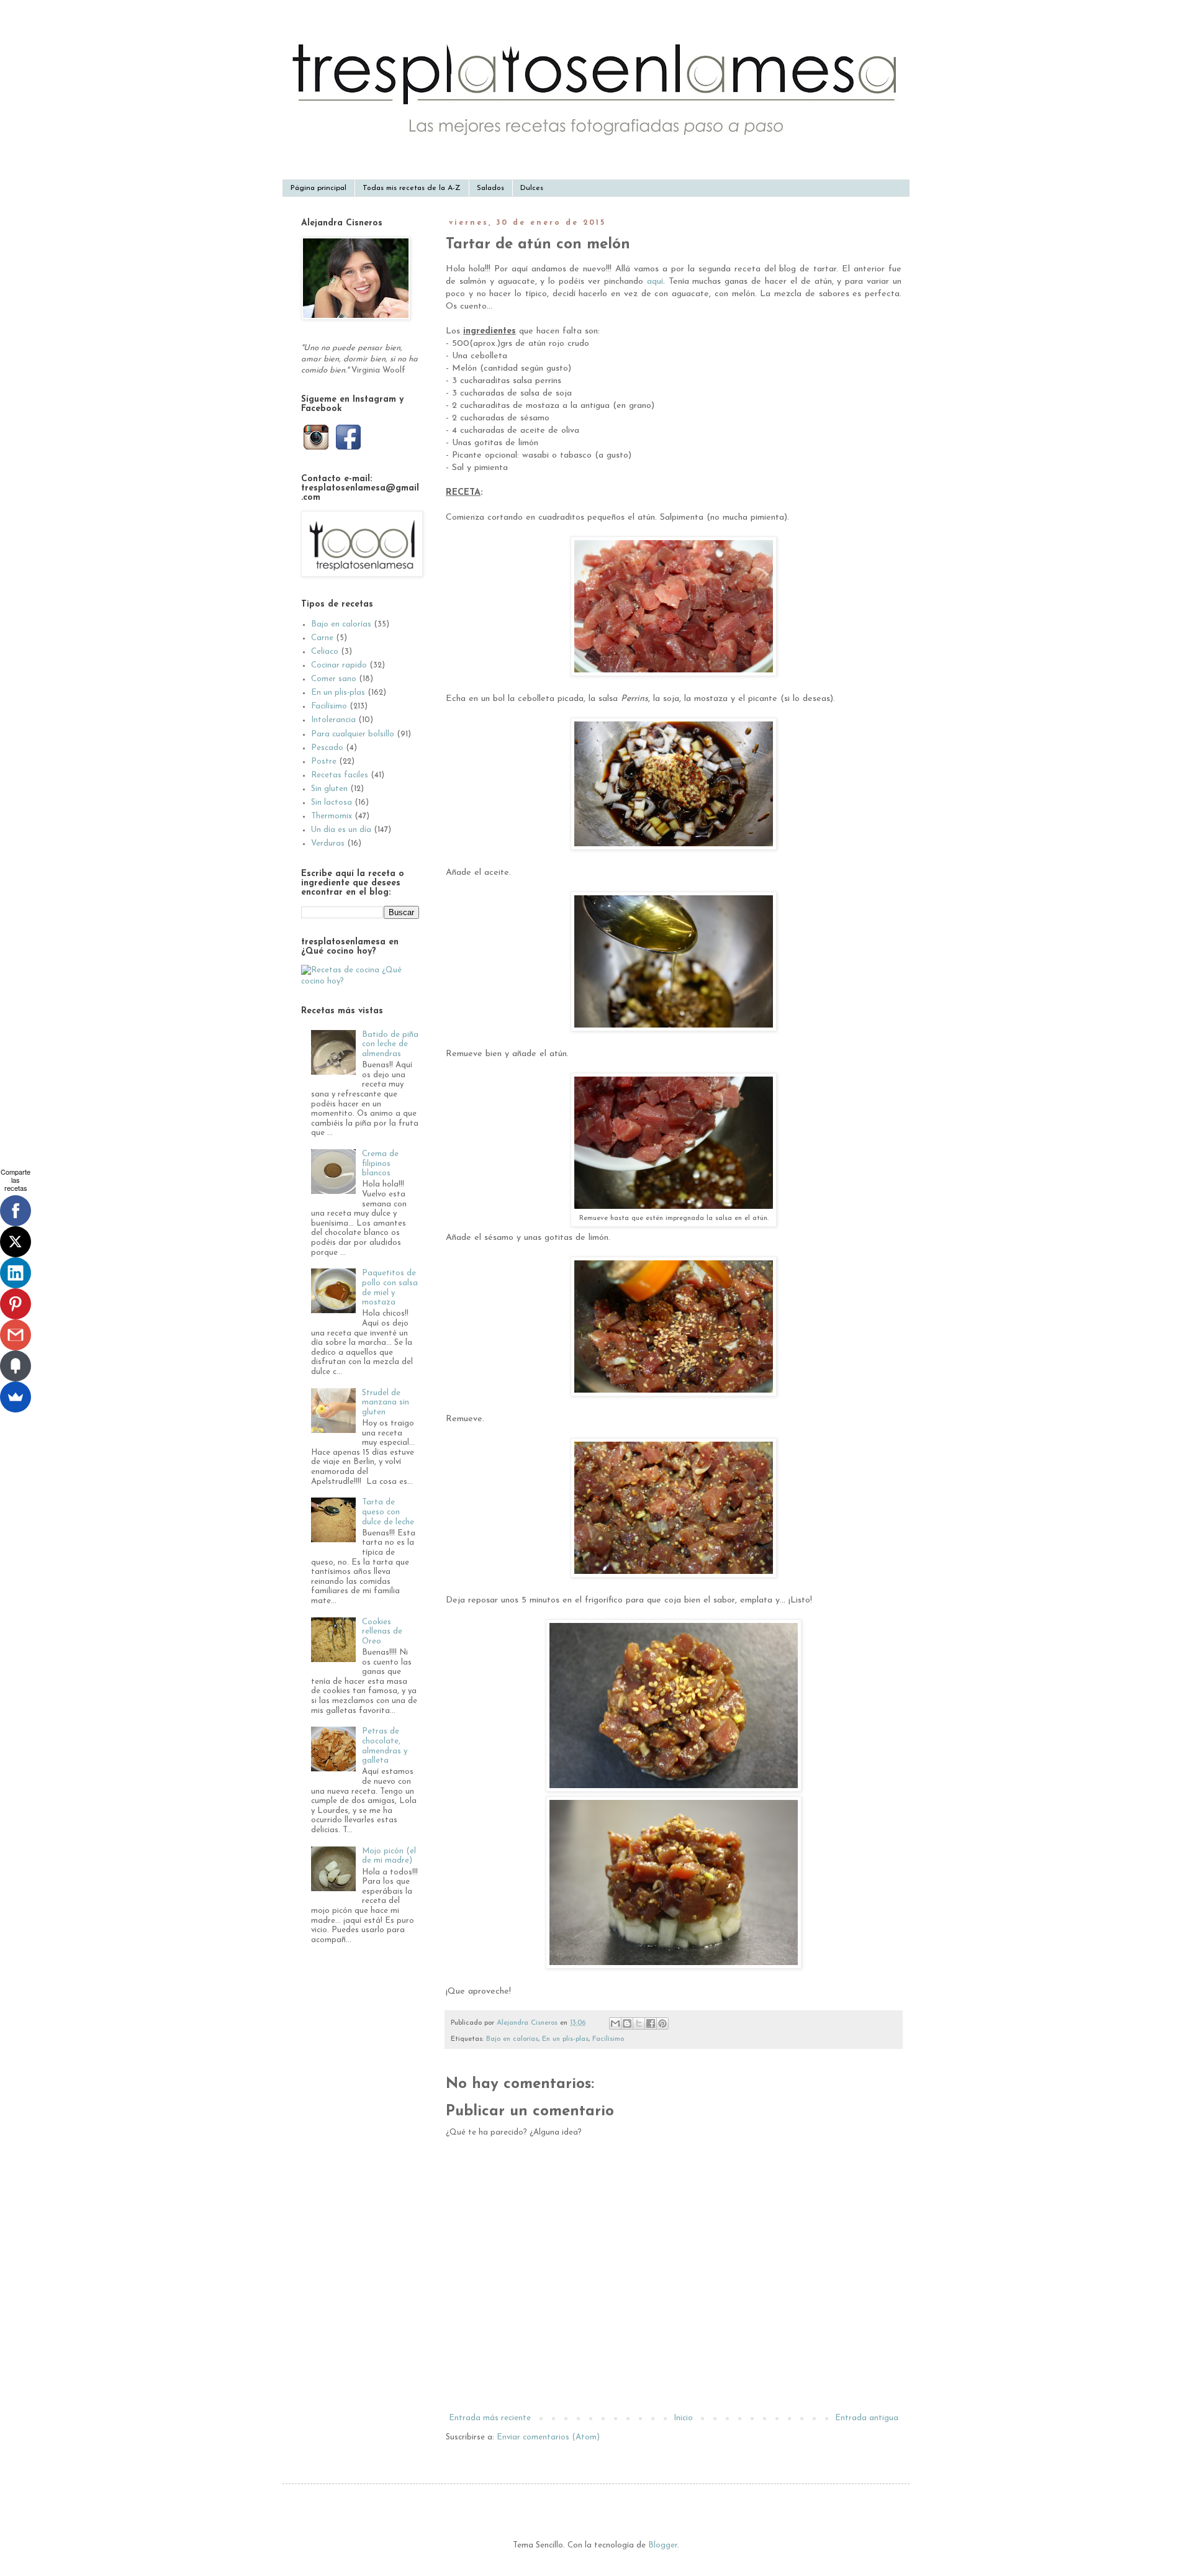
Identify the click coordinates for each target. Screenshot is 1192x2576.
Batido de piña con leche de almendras (390, 1044)
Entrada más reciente (490, 2418)
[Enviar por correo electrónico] (615, 2023)
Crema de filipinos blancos (380, 1164)
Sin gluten (329, 789)
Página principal (318, 188)
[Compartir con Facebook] (651, 2023)
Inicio (683, 2418)
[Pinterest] (16, 1304)
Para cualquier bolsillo (353, 734)
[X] (16, 1242)
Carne (322, 638)
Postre (324, 762)
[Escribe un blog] (627, 2023)
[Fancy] (16, 1366)
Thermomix (332, 816)
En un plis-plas (565, 2039)
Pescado (327, 748)
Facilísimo (608, 2039)
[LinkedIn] (16, 1273)
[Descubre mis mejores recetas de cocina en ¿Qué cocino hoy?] (360, 981)
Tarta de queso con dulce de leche (388, 1512)
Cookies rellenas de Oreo (382, 1632)
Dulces (532, 188)
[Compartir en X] (639, 2023)
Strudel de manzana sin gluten (386, 1403)
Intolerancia (333, 720)
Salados (490, 188)
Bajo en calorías (512, 2039)
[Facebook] (16, 1211)
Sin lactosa (332, 802)
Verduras (328, 843)
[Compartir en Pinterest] (662, 2023)
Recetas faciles (340, 775)
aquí (655, 282)
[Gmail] (16, 1335)
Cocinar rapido (339, 665)
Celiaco (325, 652)
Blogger (663, 2545)
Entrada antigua (867, 2418)
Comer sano (334, 679)
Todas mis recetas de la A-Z (412, 188)
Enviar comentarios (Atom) (548, 2437)
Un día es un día (341, 830)
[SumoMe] (16, 1397)
